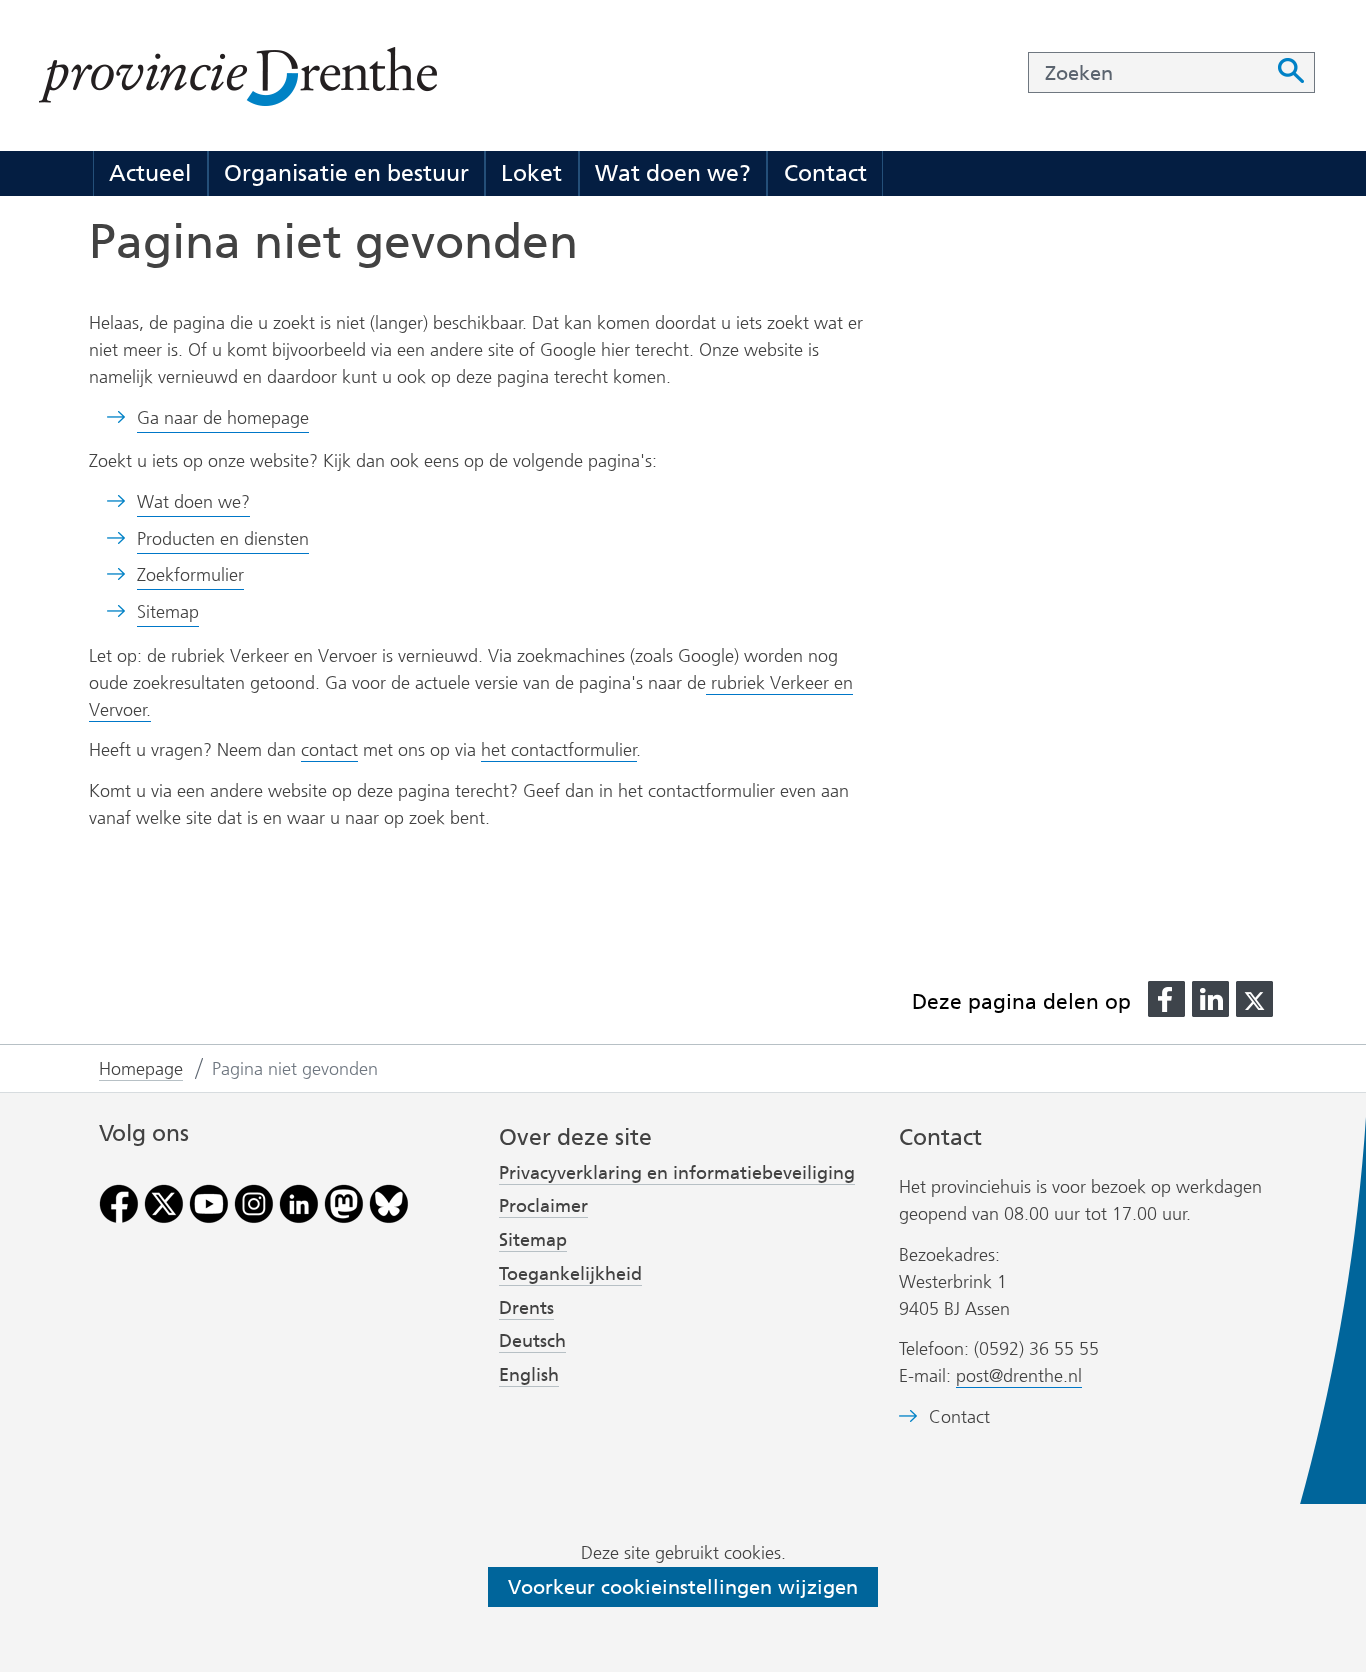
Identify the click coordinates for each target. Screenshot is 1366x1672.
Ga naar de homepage (223, 418)
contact (329, 750)
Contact (825, 173)
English (529, 1375)
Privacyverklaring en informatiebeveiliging (677, 1173)
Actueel (150, 173)
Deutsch (532, 1341)
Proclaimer (543, 1206)
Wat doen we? (673, 173)
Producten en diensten (223, 539)
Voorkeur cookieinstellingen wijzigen (683, 1587)
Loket (531, 173)
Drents (526, 1308)
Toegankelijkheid (570, 1274)
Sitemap (168, 612)
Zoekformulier (190, 575)
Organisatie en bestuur (346, 173)
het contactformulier (559, 750)
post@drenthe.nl (1019, 1376)
